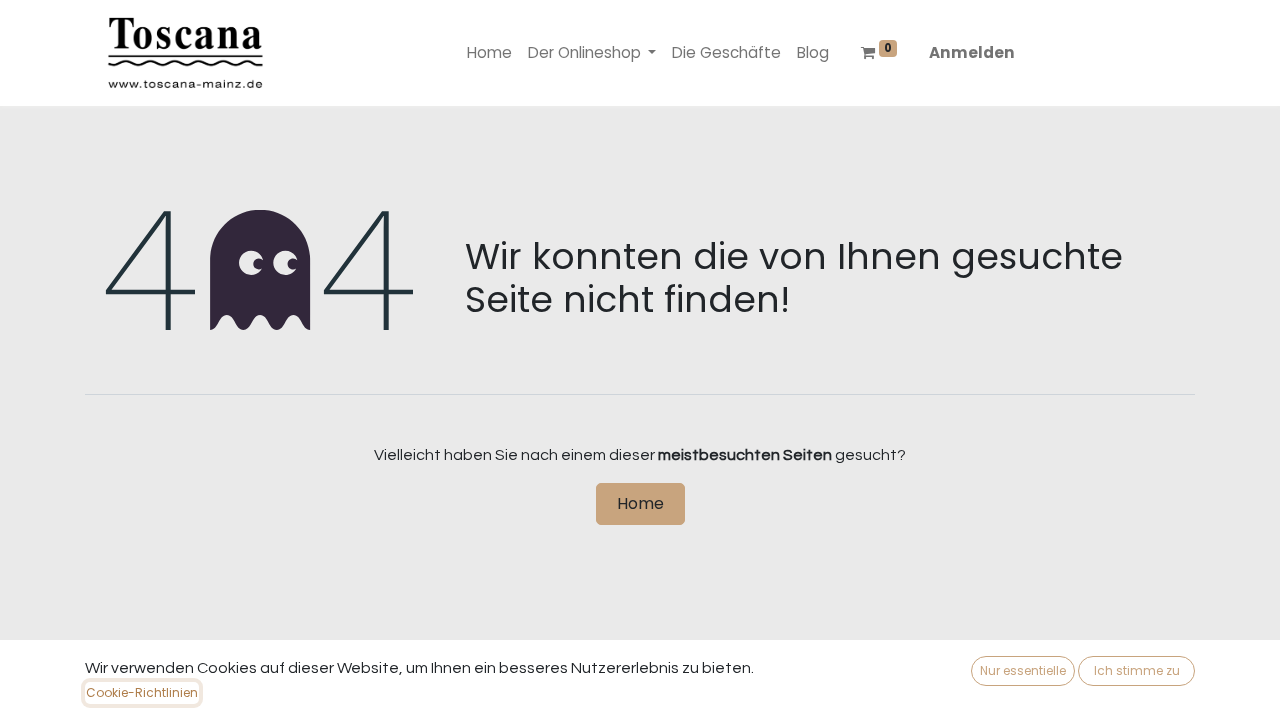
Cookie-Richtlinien (142, 692)
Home (640, 503)
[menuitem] (489, 53)
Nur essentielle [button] (1023, 670)
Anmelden (972, 52)
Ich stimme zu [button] (1137, 670)
